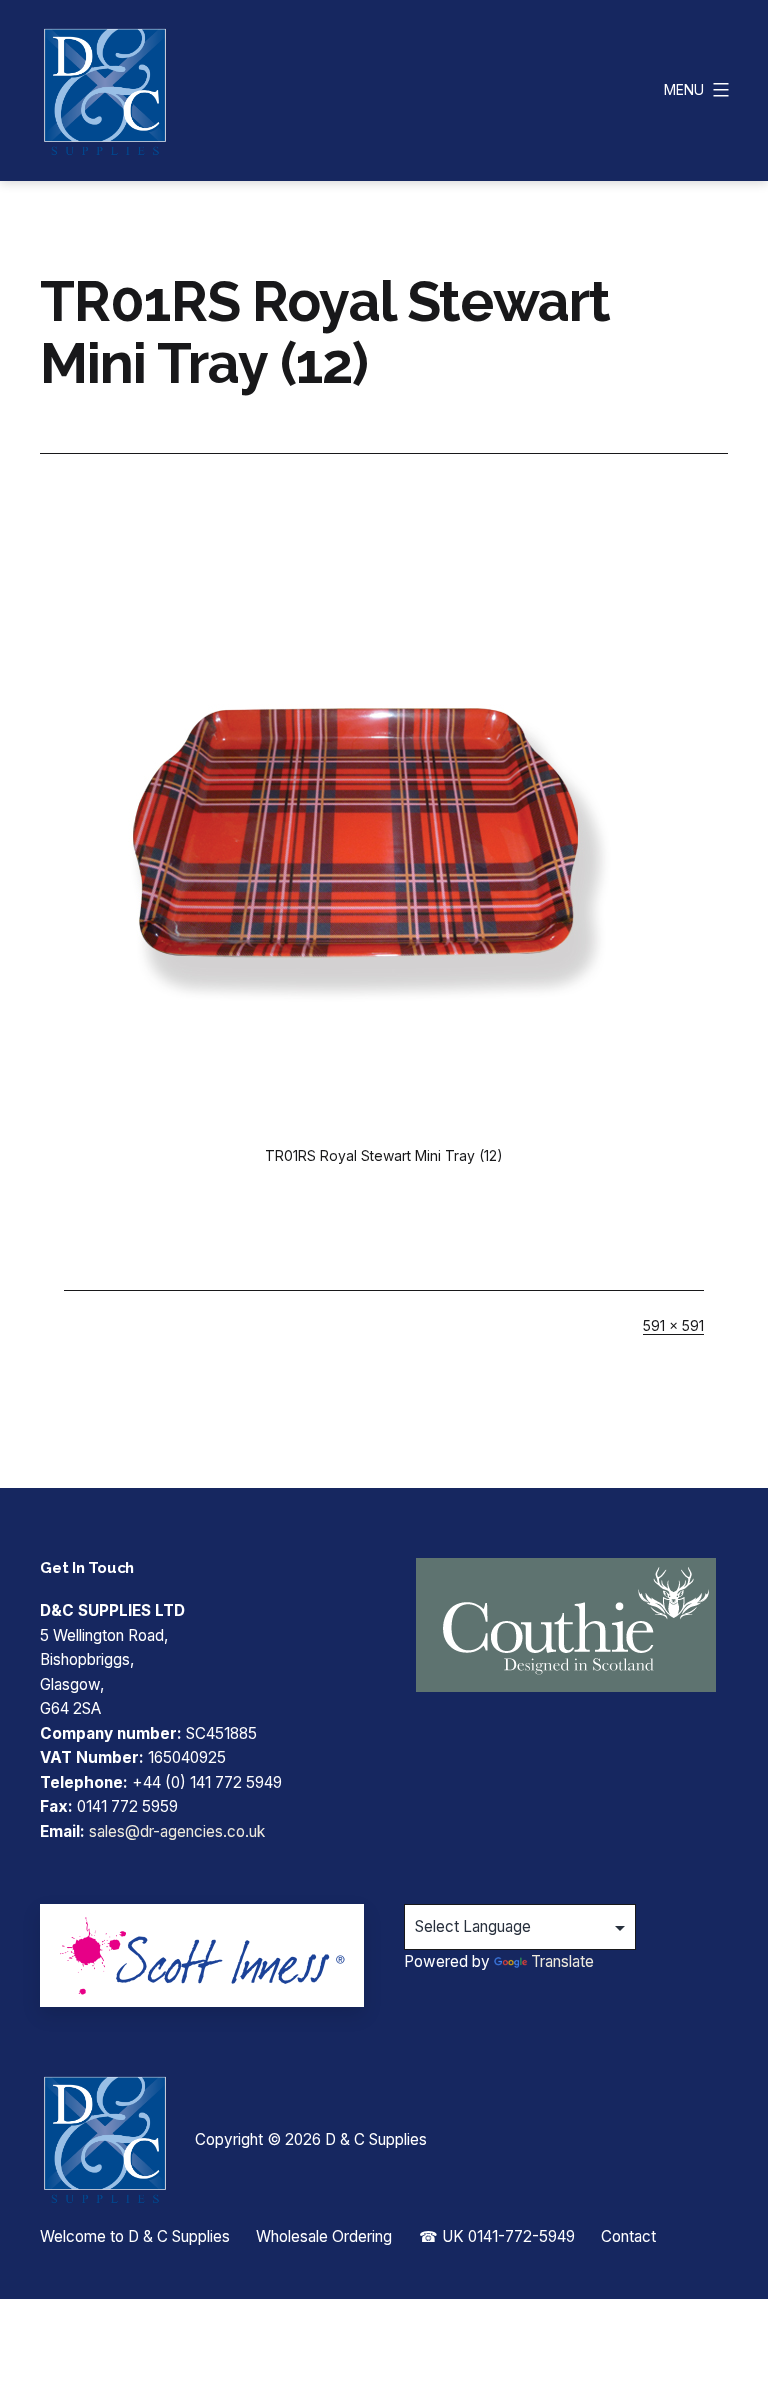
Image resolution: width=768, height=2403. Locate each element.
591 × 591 (673, 1325)
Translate (562, 1961)
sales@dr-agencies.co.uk (177, 1831)
